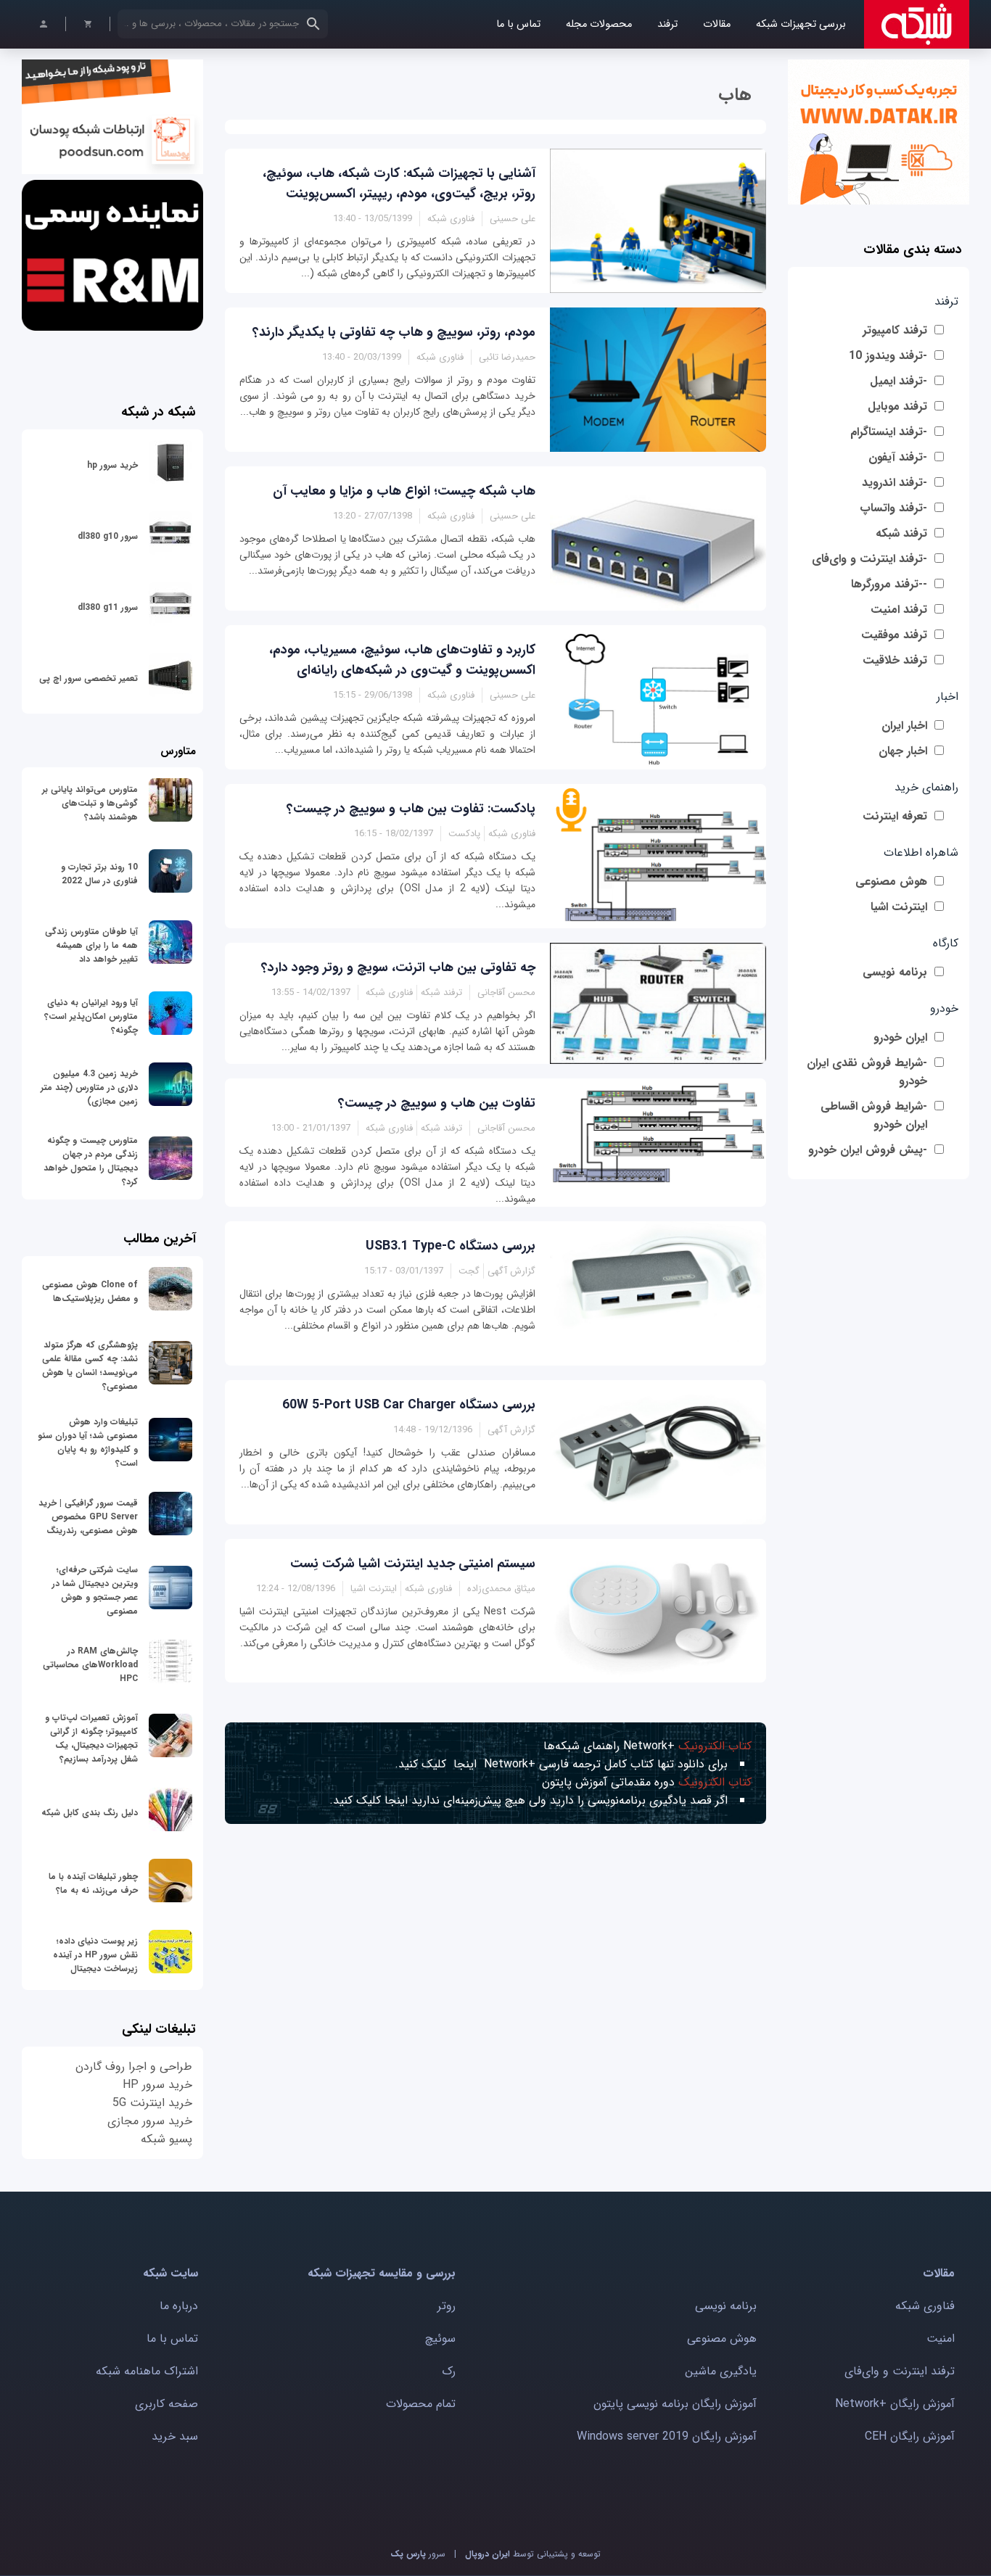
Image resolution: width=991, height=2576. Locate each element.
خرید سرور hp (112, 465)
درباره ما (179, 2306)
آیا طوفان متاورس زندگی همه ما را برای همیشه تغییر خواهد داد (91, 945)
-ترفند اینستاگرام (889, 432)
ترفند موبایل (897, 406)
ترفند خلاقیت (895, 660)
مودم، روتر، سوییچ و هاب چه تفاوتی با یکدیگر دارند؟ (394, 332)
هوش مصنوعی (891, 882)
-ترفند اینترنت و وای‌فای (869, 559)
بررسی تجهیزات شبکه (801, 24)
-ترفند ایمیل (899, 381)
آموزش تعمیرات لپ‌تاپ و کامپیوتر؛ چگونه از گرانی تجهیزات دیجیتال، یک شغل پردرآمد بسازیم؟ (91, 1738)
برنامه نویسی (895, 972)
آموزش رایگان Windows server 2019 (667, 2436)
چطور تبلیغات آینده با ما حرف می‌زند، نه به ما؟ (93, 1883)
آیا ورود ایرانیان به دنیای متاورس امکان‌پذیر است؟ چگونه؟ (91, 1016)
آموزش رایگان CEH (910, 2436)
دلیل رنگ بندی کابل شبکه (90, 1813)
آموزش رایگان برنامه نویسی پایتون (675, 2404)
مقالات (717, 24)
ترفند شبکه (901, 533)
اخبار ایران (904, 726)
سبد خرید (175, 2436)
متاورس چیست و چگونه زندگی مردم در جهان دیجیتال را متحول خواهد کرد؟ (91, 1161)
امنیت (941, 2338)
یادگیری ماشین (721, 2371)
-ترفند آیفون (898, 457)
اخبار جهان (903, 751)
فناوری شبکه (925, 2306)
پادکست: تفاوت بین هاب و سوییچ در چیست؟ (411, 809)
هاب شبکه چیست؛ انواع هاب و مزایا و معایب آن (404, 491)
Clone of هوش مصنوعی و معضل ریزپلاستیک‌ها (90, 1292)
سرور (418, 2554)
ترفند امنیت (899, 610)
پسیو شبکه (166, 2139)
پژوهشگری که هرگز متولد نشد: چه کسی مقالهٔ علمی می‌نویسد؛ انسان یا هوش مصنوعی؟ (90, 1366)
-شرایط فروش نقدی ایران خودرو (867, 1072)
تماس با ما (518, 24)
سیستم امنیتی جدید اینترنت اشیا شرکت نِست (413, 1564)
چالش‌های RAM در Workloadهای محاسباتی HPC (90, 1665)
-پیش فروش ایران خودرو (868, 1150)
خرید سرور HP (157, 2085)
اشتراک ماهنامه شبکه (147, 2371)
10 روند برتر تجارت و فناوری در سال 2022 (99, 874)
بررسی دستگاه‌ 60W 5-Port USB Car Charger (409, 1405)
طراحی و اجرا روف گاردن (134, 2067)
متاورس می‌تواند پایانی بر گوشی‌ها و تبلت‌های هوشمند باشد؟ (90, 803)
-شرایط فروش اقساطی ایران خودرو (874, 1115)
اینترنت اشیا (899, 907)
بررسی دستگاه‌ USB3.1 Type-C (451, 1246)
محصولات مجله (599, 24)
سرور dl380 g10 (108, 536)
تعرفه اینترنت (895, 816)
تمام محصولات (421, 2404)
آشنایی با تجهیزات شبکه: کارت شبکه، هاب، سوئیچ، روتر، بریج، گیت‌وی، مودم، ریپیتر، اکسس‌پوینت (399, 183)
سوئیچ (440, 2338)
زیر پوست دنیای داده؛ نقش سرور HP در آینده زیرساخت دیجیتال (95, 1955)
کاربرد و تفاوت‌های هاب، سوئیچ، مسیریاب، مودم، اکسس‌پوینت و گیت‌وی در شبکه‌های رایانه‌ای (402, 660)
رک (449, 2371)
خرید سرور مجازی (150, 2121)
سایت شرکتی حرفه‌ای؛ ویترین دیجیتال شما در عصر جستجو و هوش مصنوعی (95, 1590)
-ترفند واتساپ (893, 508)
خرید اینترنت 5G (152, 2103)
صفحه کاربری (166, 2404)
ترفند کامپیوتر (895, 330)
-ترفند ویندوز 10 (888, 356)
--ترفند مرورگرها (889, 584)
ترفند (667, 24)
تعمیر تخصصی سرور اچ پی (89, 678)
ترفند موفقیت (894, 635)
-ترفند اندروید (895, 483)
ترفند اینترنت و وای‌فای (900, 2371)
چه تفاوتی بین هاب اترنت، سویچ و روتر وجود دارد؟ (398, 967)
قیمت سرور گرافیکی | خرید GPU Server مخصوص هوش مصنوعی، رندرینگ (88, 1517)
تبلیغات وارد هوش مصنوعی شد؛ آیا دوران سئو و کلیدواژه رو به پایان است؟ (88, 1442)
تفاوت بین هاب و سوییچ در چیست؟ (437, 1103)
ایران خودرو (900, 1037)
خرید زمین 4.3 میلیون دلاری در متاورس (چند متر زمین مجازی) (89, 1087)
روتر (447, 2306)
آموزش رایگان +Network (895, 2404)
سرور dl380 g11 (108, 607)
